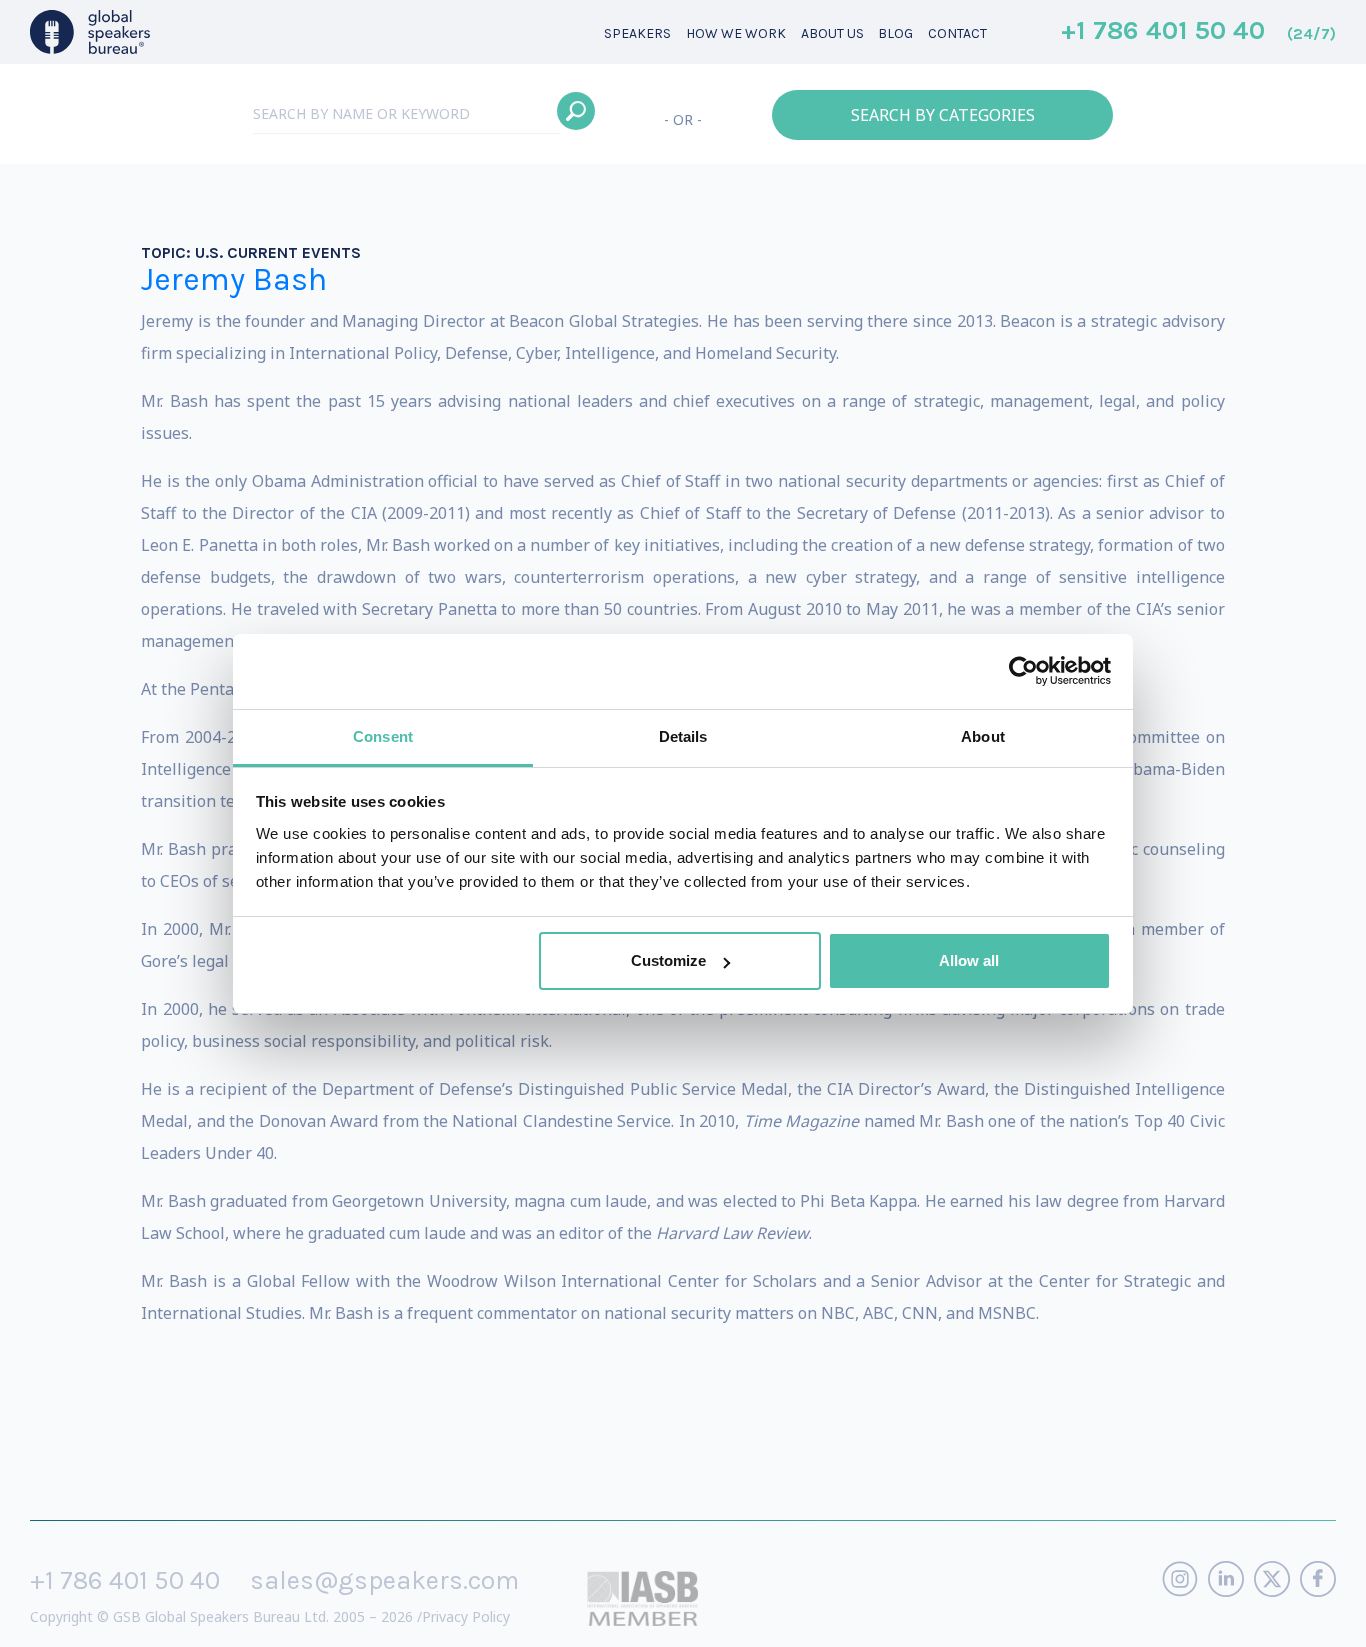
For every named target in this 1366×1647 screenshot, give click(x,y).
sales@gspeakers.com (384, 1580)
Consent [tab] (383, 736)
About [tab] (983, 736)
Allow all (969, 960)
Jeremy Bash (234, 279)
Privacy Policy (466, 1616)
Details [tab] (683, 736)
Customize (668, 960)
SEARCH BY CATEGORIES (943, 115)
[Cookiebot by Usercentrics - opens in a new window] (1023, 671)
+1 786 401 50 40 (1198, 32)
